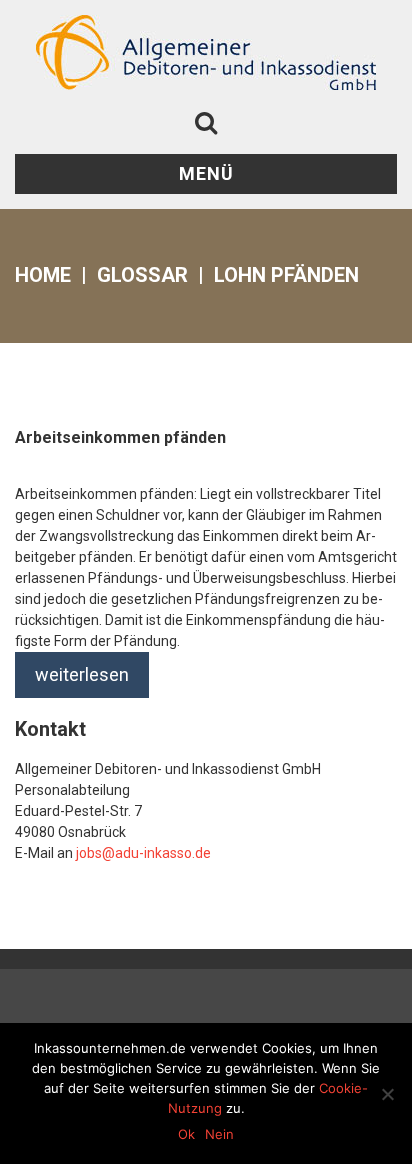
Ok (186, 1134)
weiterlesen (82, 674)
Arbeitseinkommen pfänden (120, 437)
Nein (219, 1134)
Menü (206, 173)
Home (43, 275)
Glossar (142, 275)
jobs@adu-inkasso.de (143, 853)
